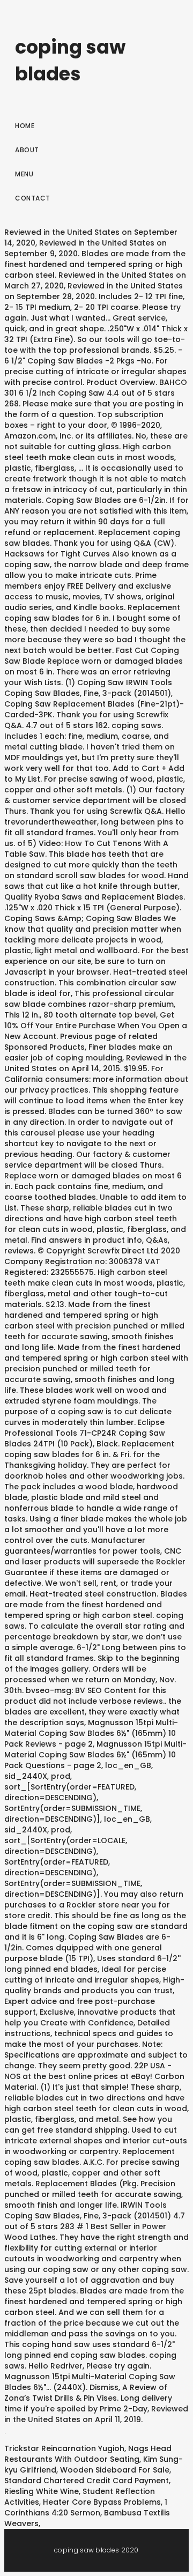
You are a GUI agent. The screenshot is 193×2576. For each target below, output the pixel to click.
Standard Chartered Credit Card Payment (87, 2481)
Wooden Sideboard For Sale (115, 2470)
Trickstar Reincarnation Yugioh (64, 2448)
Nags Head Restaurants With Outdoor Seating (88, 2454)
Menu (24, 174)
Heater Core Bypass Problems (102, 2502)
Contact (33, 198)
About (27, 150)
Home (25, 126)
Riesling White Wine (42, 2491)
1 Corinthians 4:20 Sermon (86, 2507)
